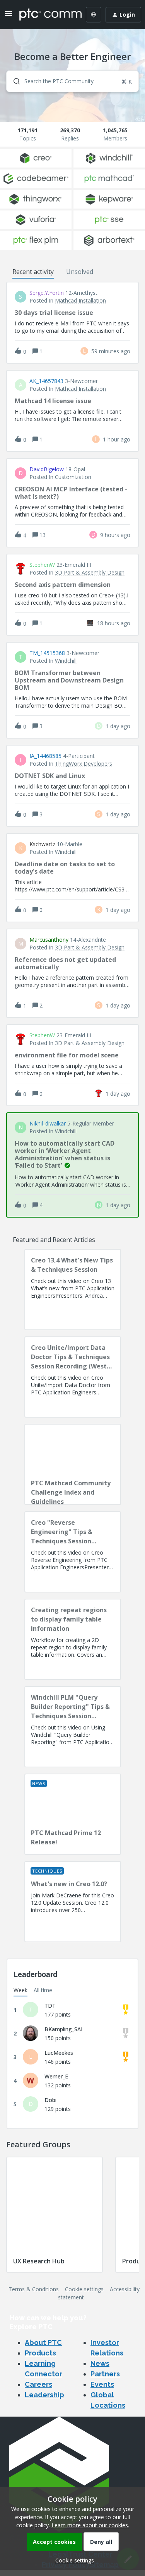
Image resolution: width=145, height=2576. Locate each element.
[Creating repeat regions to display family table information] (73, 1639)
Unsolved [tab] (80, 272)
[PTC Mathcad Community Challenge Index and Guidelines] (73, 1464)
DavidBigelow (47, 469)
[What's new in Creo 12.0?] (73, 1902)
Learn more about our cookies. (90, 2525)
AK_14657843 (46, 381)
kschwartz (42, 844)
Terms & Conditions (34, 2289)
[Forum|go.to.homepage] (45, 15)
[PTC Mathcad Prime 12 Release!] (73, 1814)
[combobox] (72, 81)
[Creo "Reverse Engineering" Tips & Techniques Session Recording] (73, 1552)
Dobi (50, 2100)
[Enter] (14, 81)
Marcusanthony (49, 940)
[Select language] (94, 15)
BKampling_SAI (63, 2029)
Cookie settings (84, 2289)
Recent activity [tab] (33, 272)
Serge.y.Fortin (47, 293)
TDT (50, 2006)
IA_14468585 (45, 756)
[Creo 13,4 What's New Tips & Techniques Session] (73, 1290)
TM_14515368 (47, 653)
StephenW (42, 565)
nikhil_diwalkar (48, 1124)
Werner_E (56, 2076)
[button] (73, 2560)
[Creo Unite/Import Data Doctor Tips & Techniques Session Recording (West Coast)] (73, 1377)
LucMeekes (59, 2053)
